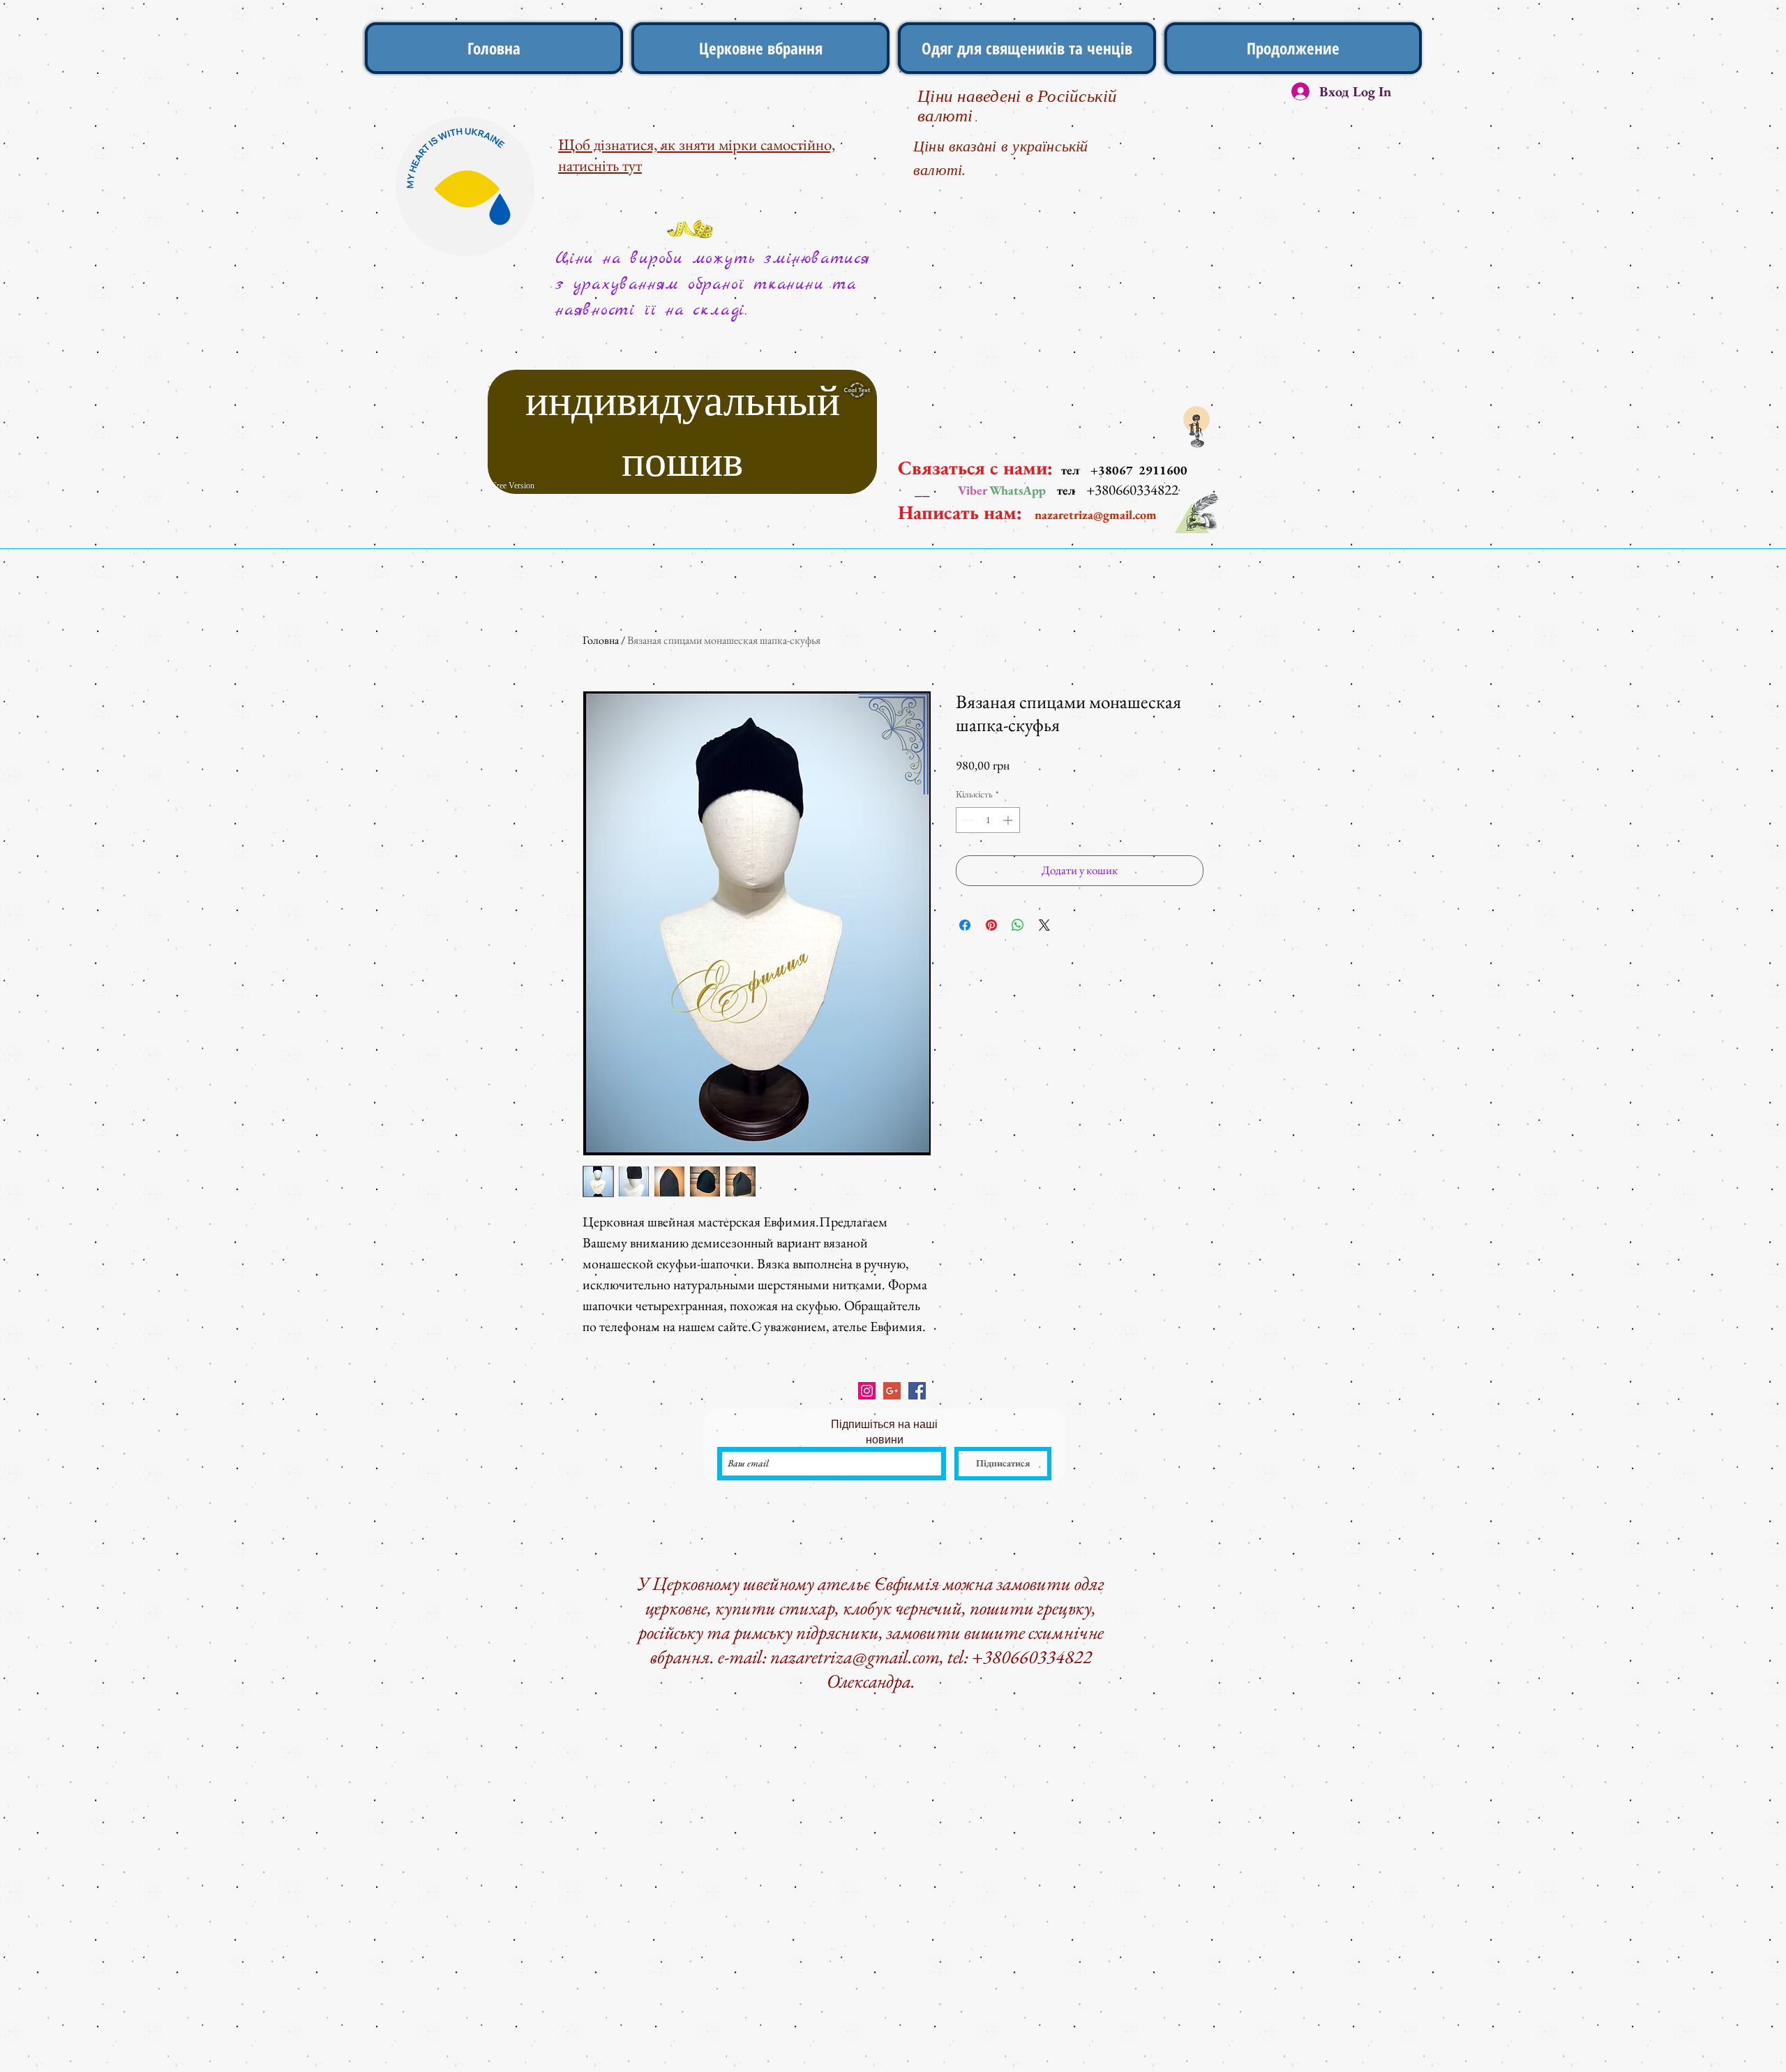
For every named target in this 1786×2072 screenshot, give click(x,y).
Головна (601, 640)
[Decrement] (967, 820)
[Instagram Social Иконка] (867, 1391)
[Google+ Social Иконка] (892, 1391)
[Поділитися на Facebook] (965, 925)
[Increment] (1009, 820)
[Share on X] (1044, 925)
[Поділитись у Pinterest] (991, 925)
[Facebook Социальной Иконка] (917, 1391)
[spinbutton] (988, 820)
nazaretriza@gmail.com (1096, 515)
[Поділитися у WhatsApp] (1018, 925)
